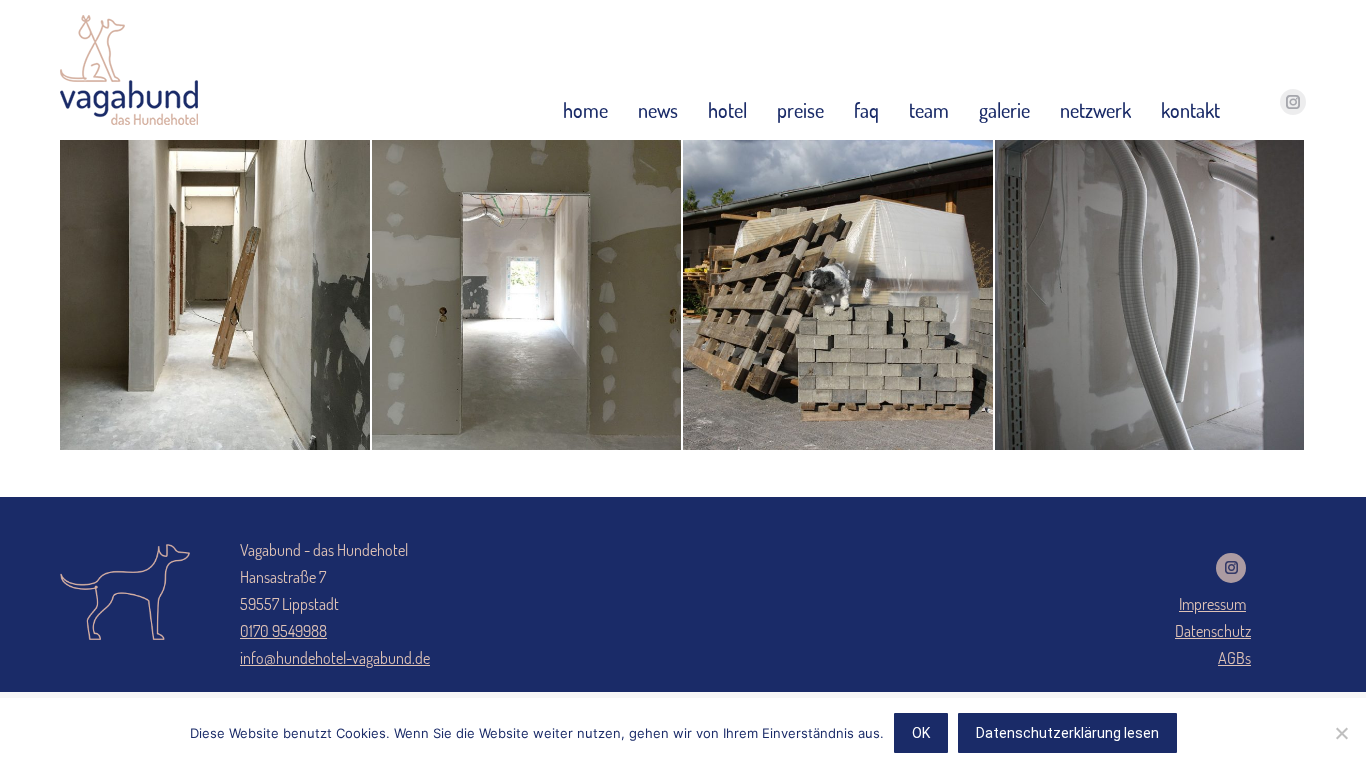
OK (921, 733)
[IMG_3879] (216, 296)
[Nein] (1341, 733)
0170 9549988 (283, 631)
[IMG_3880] (528, 296)
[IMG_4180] (1151, 296)
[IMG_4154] (839, 296)
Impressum (1212, 604)
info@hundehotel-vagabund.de (335, 658)
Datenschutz (1213, 631)
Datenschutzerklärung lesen (1067, 733)
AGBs (1234, 658)
